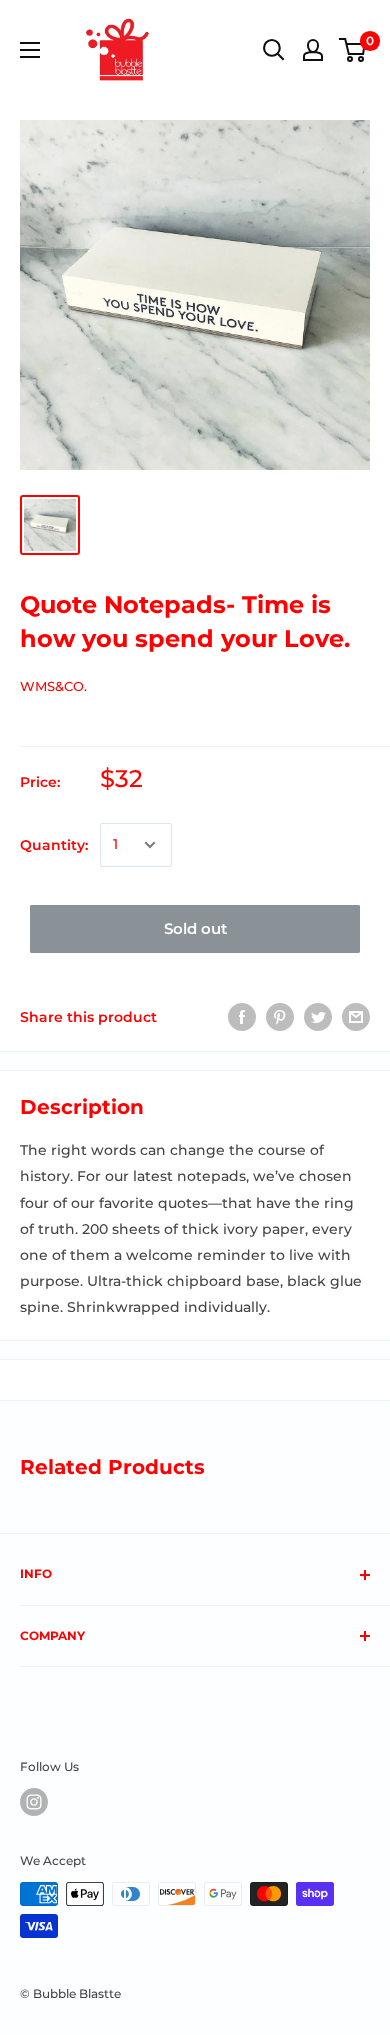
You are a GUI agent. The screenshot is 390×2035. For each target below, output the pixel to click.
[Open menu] (30, 50)
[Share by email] (356, 1017)
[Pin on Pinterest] (280, 1017)
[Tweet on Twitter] (318, 1017)
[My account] (313, 50)
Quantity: (54, 845)
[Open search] (274, 50)
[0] (353, 50)
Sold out (195, 928)
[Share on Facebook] (242, 1017)
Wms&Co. (53, 686)
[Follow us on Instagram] (34, 1802)
